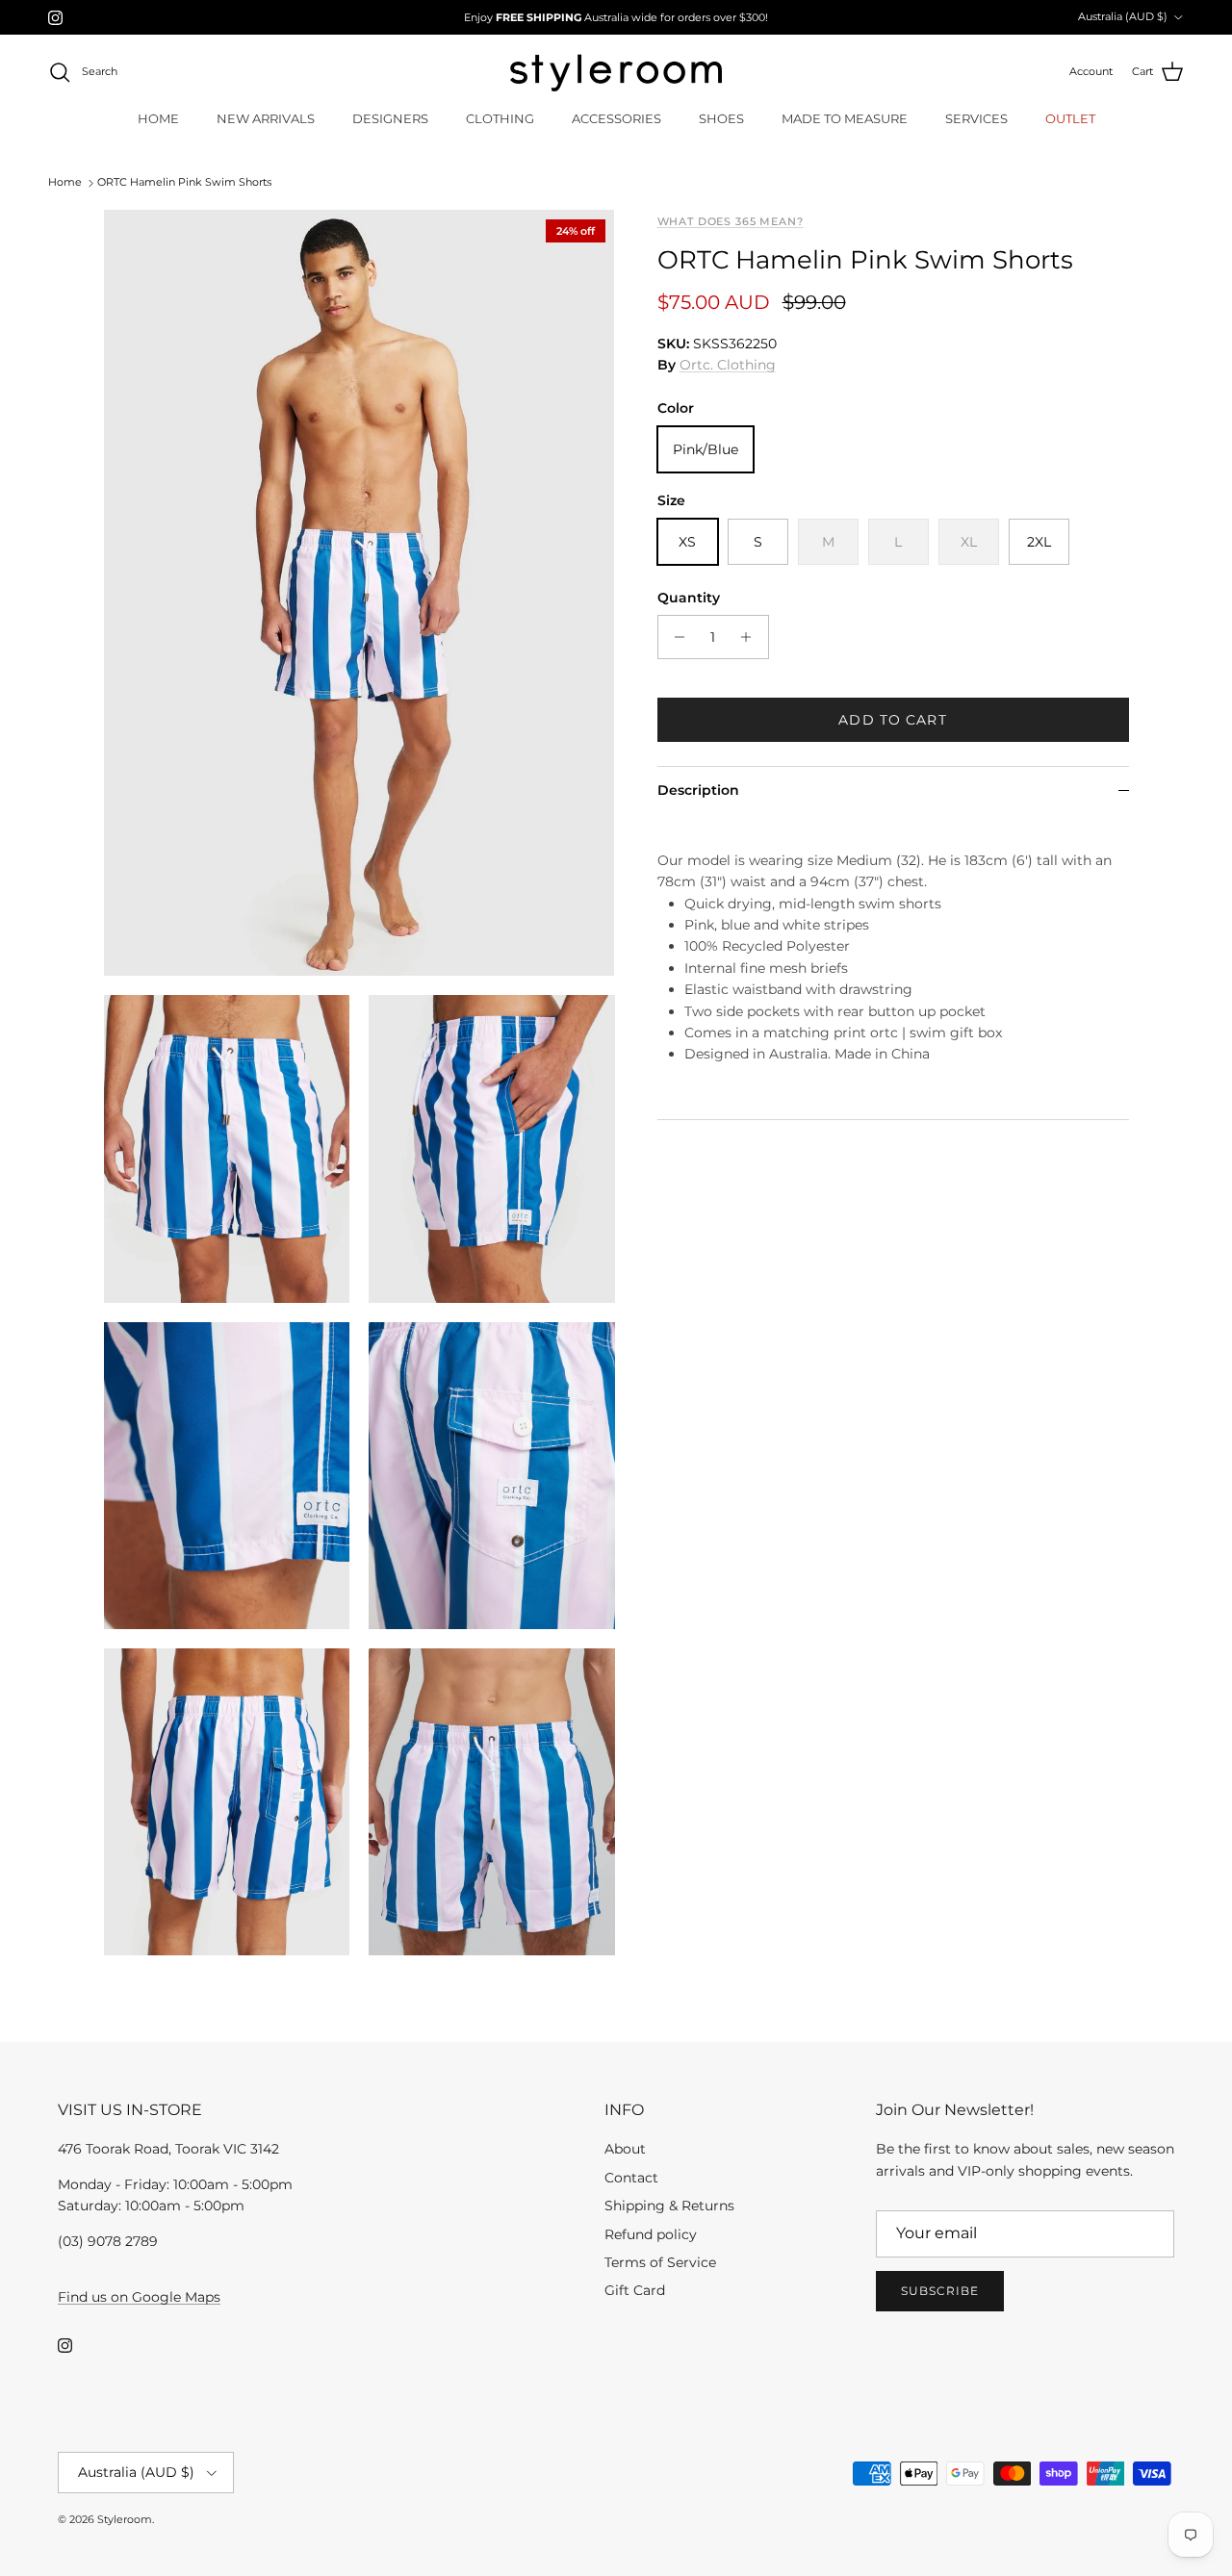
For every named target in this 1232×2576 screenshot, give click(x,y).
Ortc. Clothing (728, 365)
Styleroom (125, 2519)
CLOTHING (500, 118)
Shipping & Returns (669, 2206)
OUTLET (1070, 118)
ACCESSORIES (616, 118)
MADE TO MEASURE (845, 118)
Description (698, 790)
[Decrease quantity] (675, 637)
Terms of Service (660, 2262)
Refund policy (651, 2234)
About (625, 2149)
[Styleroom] (616, 73)
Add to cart (892, 720)
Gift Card (635, 2290)
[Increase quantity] (751, 637)
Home (65, 183)
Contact (631, 2178)
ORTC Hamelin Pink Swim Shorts (184, 183)
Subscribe (940, 2291)
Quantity (689, 597)
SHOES (721, 118)
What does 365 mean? (731, 222)
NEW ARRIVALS (266, 118)
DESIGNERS (390, 118)
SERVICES (976, 118)
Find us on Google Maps (139, 2297)
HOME (158, 118)
